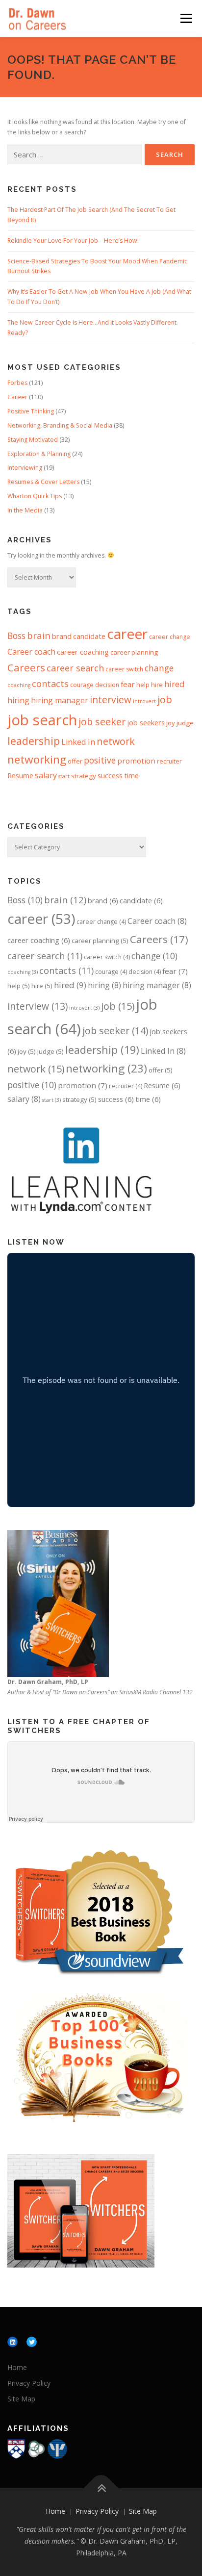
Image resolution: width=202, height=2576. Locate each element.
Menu (186, 18)
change (159, 668)
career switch (124, 669)
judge (185, 723)
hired (175, 684)
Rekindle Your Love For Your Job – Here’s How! (73, 241)
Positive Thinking (31, 411)
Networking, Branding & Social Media (60, 425)
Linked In (78, 742)
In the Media (25, 510)
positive (100, 760)
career (127, 634)
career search (75, 668)
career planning (134, 652)
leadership (34, 741)
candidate (89, 636)
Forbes (17, 383)
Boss (16, 636)
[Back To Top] (101, 2488)
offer (75, 761)
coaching (19, 685)
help (143, 685)
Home (17, 2367)
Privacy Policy (29, 2383)
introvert (144, 701)
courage (82, 685)
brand (62, 636)
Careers (26, 667)
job (165, 700)
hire (157, 685)
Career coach (31, 652)
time (131, 775)
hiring (18, 700)
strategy (84, 776)
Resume (20, 775)
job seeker (102, 722)
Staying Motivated (33, 440)
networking (37, 759)
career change (170, 637)
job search (42, 720)
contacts (50, 684)
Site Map (21, 2399)
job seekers (146, 722)
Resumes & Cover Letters (43, 482)
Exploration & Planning (39, 454)
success (110, 775)
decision (107, 685)
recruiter (169, 761)
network (116, 741)
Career (17, 397)
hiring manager (60, 700)
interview (111, 700)
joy (171, 723)
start (64, 776)
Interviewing (25, 468)
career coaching (83, 652)
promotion (136, 761)
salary (46, 775)
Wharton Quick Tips (35, 496)
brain (39, 635)
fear (128, 684)
